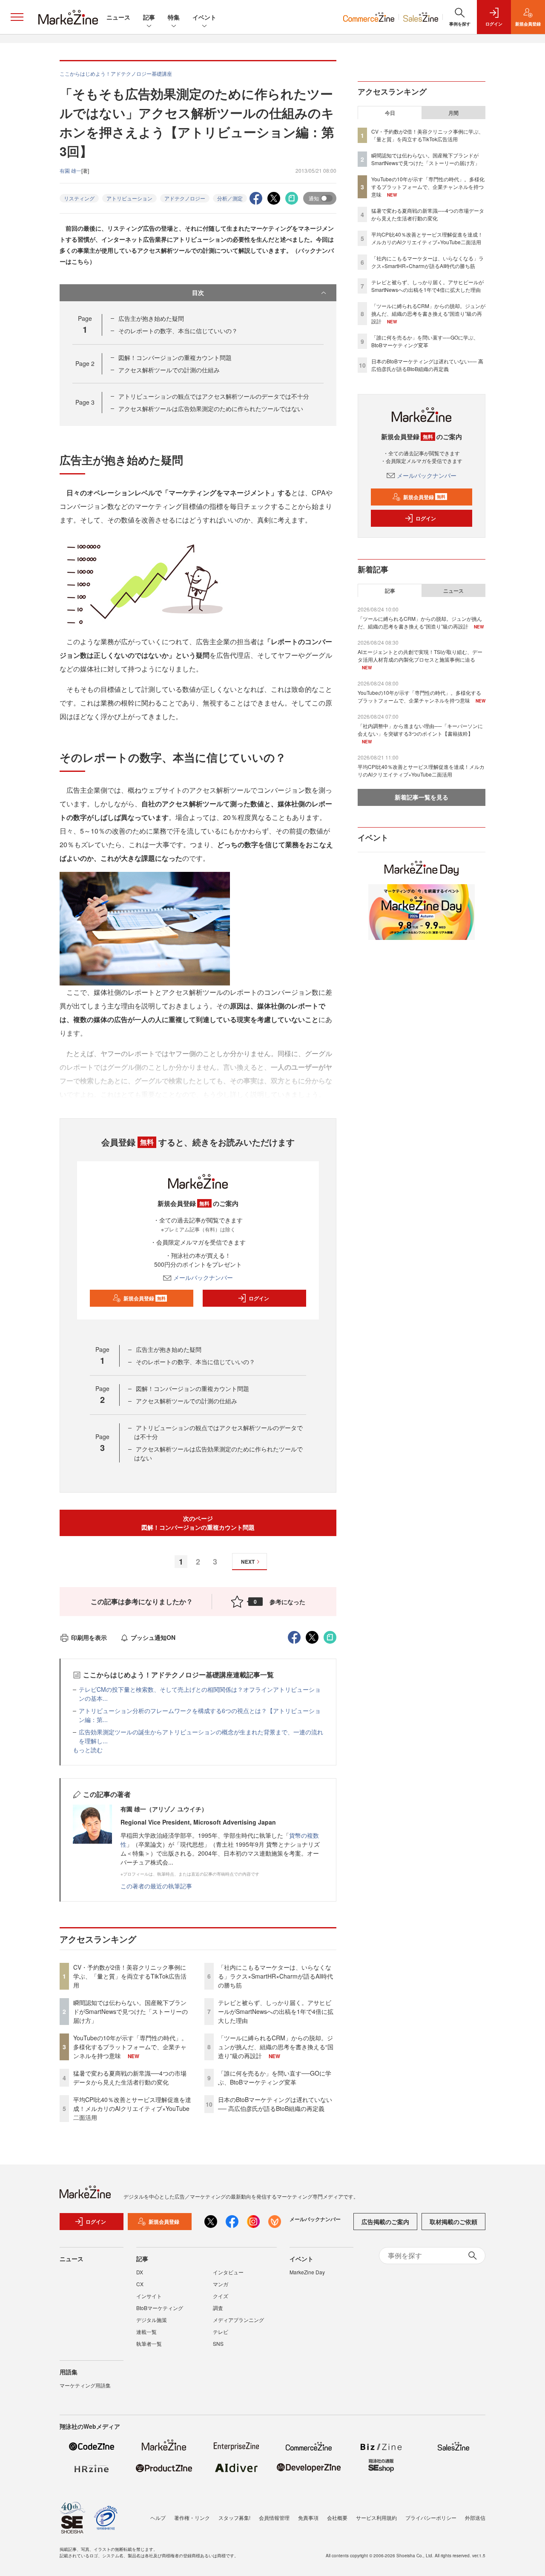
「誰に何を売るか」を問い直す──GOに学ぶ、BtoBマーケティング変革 (275, 2078)
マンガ (221, 2284)
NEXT (248, 1562)
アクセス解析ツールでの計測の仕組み (169, 370)
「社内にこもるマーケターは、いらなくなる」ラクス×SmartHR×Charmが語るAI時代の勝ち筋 (275, 1976)
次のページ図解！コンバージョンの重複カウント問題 (198, 1523)
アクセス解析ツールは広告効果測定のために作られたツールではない (211, 408)
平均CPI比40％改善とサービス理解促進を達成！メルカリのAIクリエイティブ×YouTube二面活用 (132, 2108)
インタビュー (228, 2272)
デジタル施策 (152, 2320)
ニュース (118, 17)
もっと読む (88, 1750)
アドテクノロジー (185, 198)
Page (85, 363)
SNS (218, 2343)
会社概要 (337, 2517)
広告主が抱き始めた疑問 (151, 318)
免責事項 (308, 2517)
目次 (198, 292)
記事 (149, 17)
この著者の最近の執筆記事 (156, 1886)
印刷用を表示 (89, 1637)
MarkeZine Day (307, 2272)
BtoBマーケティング (160, 2308)
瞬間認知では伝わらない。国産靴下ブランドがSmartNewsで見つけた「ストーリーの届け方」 (131, 2011)
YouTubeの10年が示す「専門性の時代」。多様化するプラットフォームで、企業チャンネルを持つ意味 (130, 2047)
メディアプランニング (238, 2320)
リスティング (79, 198)
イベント (204, 17)
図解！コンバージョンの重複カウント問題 (175, 357)
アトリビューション (129, 198)
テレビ (221, 2332)
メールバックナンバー (203, 1277)
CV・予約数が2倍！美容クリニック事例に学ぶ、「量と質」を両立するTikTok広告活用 (130, 1976)
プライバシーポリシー (431, 2517)
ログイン (259, 1298)
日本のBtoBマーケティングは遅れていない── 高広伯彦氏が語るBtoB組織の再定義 (275, 2104)
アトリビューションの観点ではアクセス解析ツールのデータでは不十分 (214, 396)
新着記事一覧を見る (422, 797)
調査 (218, 2308)
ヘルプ (158, 2517)
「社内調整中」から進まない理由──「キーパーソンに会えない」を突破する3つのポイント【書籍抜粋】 (420, 730)
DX (140, 2272)
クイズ (221, 2296)
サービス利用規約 (376, 2517)
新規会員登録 (145, 1298)
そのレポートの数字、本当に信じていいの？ (178, 331)
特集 (174, 17)
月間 (453, 113)
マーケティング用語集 (85, 2385)
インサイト (149, 2296)
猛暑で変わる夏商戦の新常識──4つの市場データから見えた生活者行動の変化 (130, 2078)
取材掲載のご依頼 (453, 2222)
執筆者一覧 (149, 2343)
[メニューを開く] (17, 17)
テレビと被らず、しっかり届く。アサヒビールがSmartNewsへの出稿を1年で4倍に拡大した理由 (276, 2011)
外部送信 (475, 2517)
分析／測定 (230, 198)
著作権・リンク (192, 2517)
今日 (390, 113)
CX (140, 2284)
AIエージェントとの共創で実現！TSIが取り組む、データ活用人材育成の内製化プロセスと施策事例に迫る (420, 655)
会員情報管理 (274, 2517)
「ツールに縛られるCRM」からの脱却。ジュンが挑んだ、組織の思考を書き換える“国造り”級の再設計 (276, 2047)
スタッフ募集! (234, 2517)
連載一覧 (146, 2332)
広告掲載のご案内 (385, 2222)
